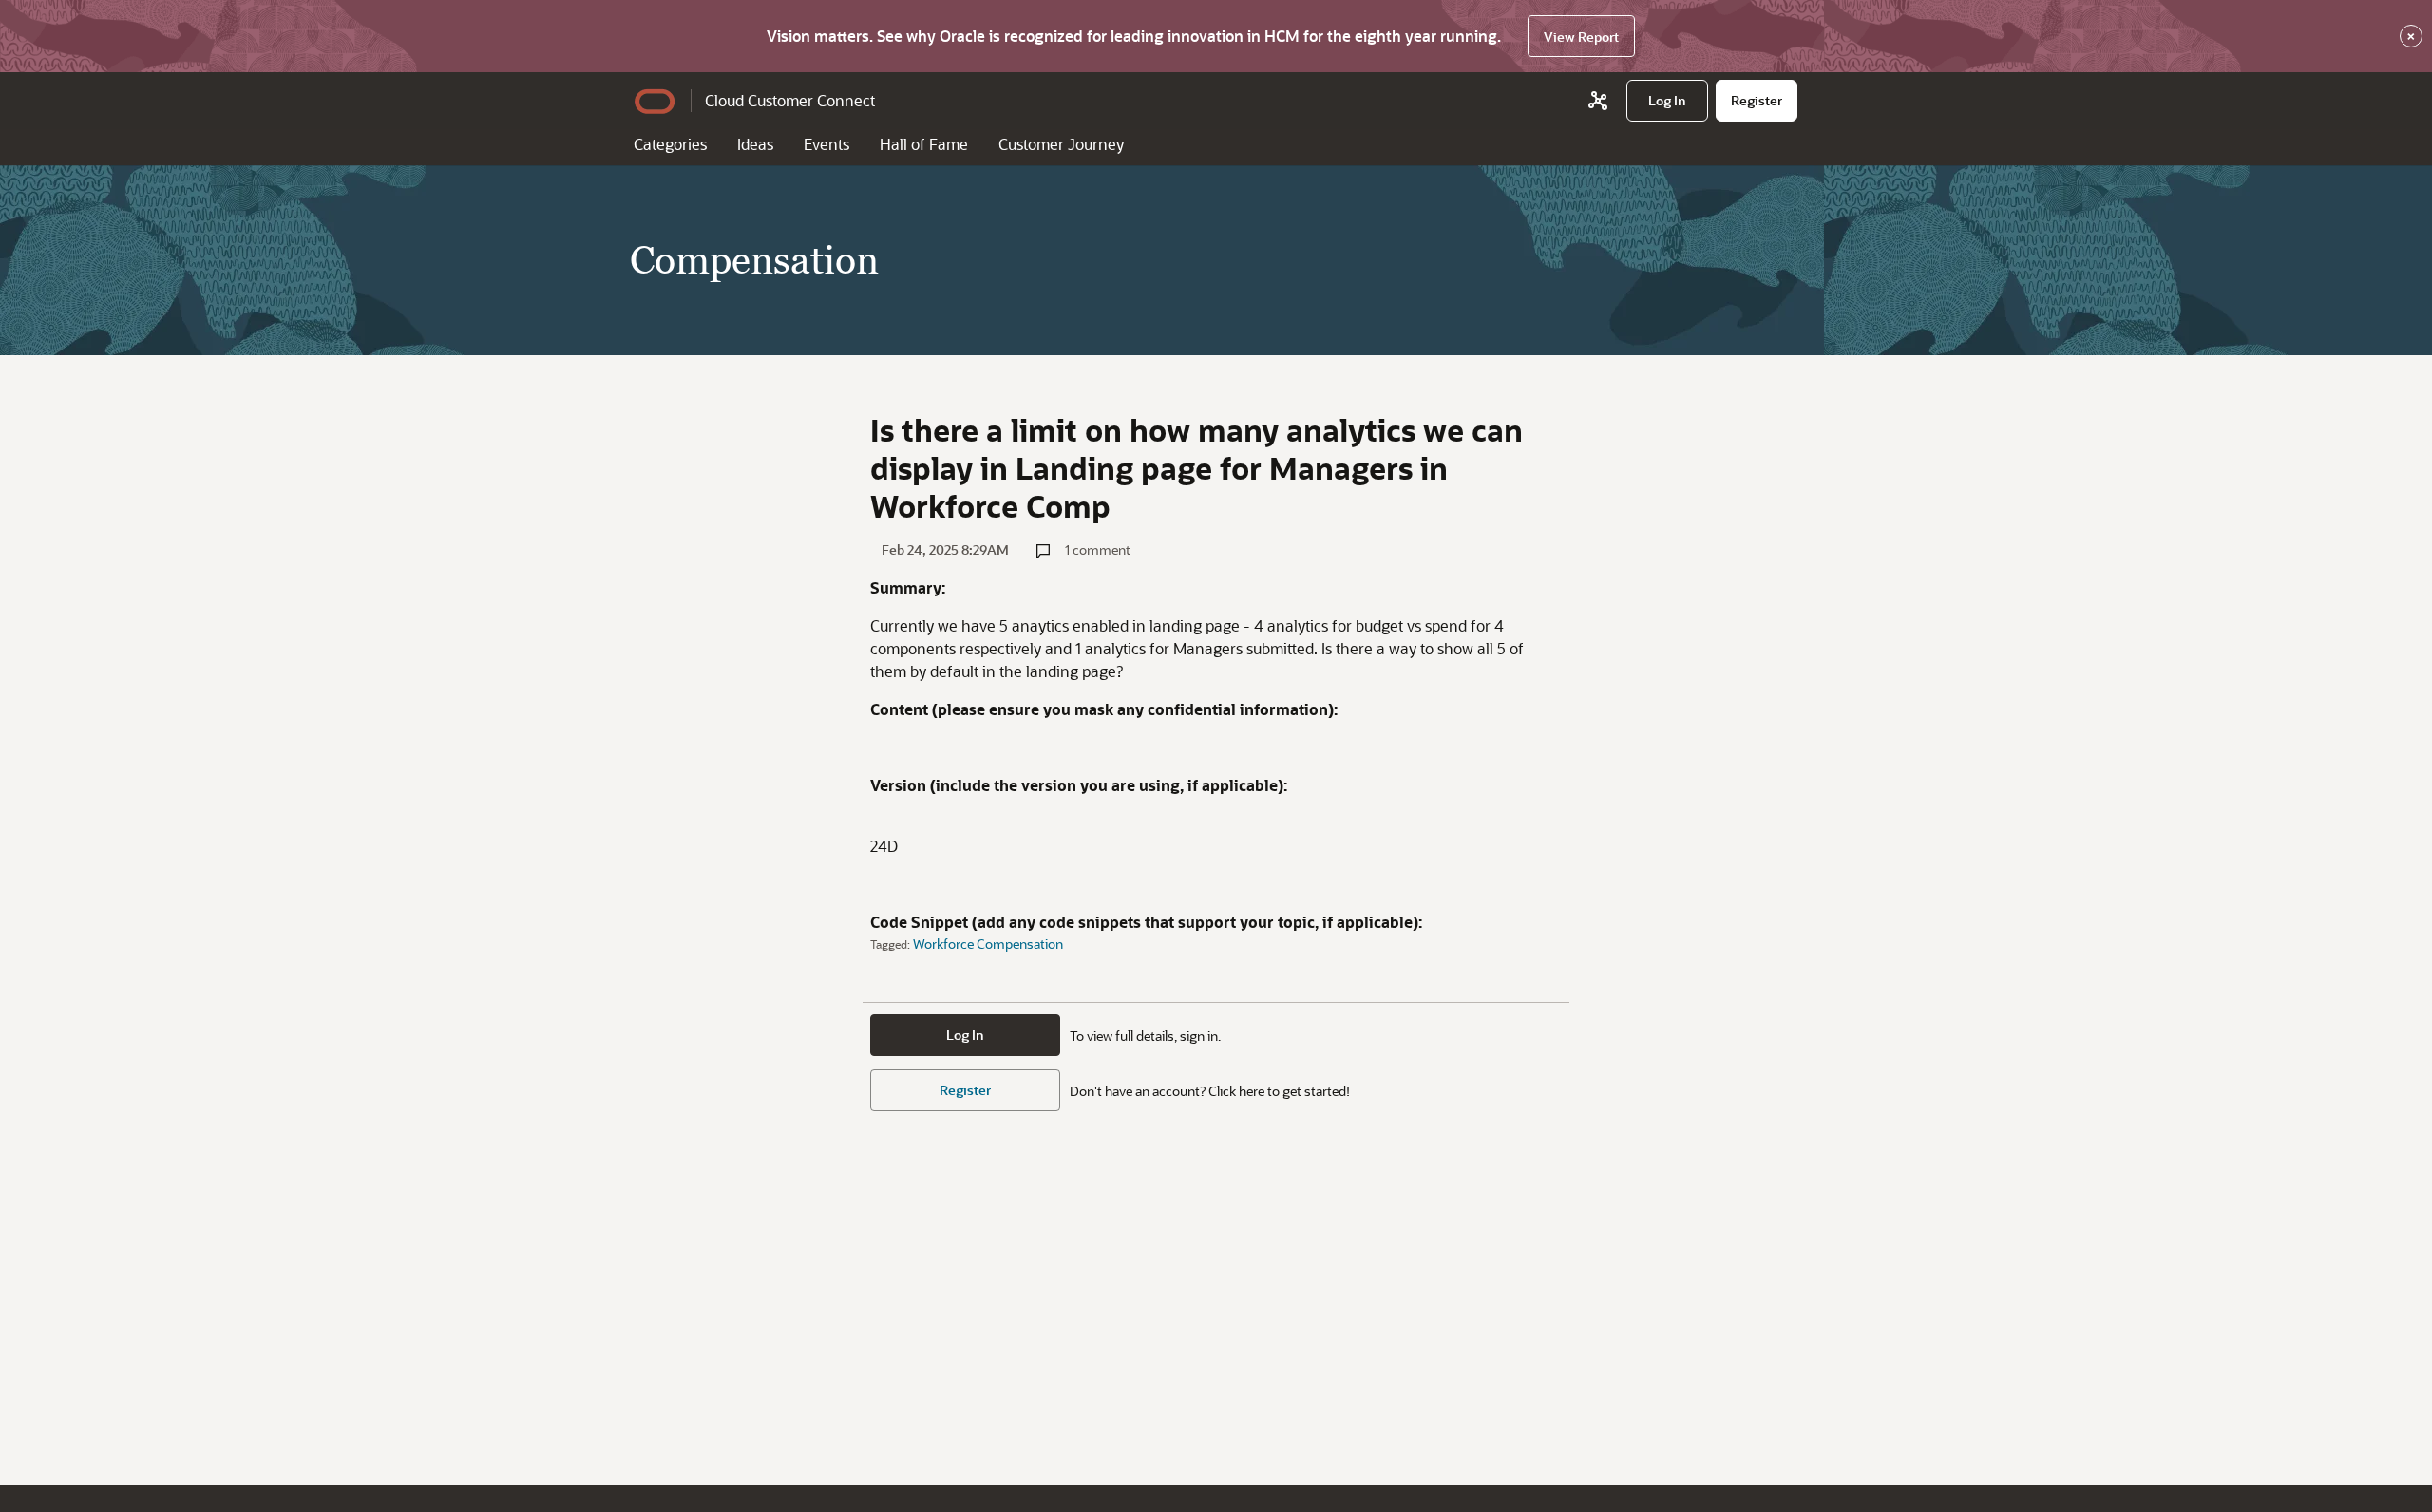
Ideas (755, 144)
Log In (965, 1035)
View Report (1581, 37)
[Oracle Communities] (1598, 101)
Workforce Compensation (988, 944)
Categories (670, 144)
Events (826, 144)
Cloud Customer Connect (790, 100)
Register (965, 1090)
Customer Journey (1061, 144)
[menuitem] (1667, 101)
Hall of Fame (924, 144)
